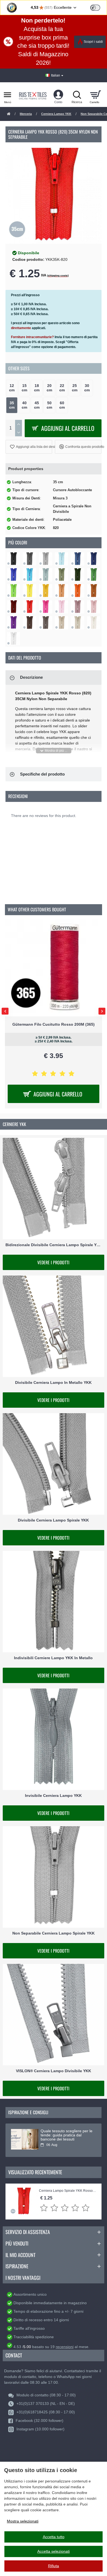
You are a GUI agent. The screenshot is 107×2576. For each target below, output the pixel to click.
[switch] (95, 8)
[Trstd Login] (98, 7)
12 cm (12, 388)
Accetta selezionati (54, 2551)
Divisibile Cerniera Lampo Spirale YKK (53, 1520)
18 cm (37, 388)
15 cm (24, 388)
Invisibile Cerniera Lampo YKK (53, 1795)
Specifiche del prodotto (42, 774)
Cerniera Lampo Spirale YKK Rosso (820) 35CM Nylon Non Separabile (67, 2191)
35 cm (12, 405)
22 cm (62, 388)
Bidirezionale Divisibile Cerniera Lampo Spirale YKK (54, 1245)
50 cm (49, 405)
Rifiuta (54, 2566)
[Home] (9, 114)
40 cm (24, 405)
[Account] (58, 95)
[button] (29, 447)
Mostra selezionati (23, 2521)
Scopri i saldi (93, 42)
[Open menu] (8, 95)
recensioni (65, 2347)
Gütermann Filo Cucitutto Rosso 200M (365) (54, 1024)
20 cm (49, 388)
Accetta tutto (54, 2537)
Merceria (26, 114)
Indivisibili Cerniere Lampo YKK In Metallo (53, 1658)
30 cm (87, 388)
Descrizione (31, 677)
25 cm (75, 388)
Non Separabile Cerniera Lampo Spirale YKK (54, 1933)
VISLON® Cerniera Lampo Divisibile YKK (54, 2071)
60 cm (62, 405)
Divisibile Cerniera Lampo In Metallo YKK (53, 1383)
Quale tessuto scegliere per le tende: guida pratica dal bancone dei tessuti (67, 2135)
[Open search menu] (77, 95)
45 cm (37, 405)
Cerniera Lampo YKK (56, 114)
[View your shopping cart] (95, 95)
